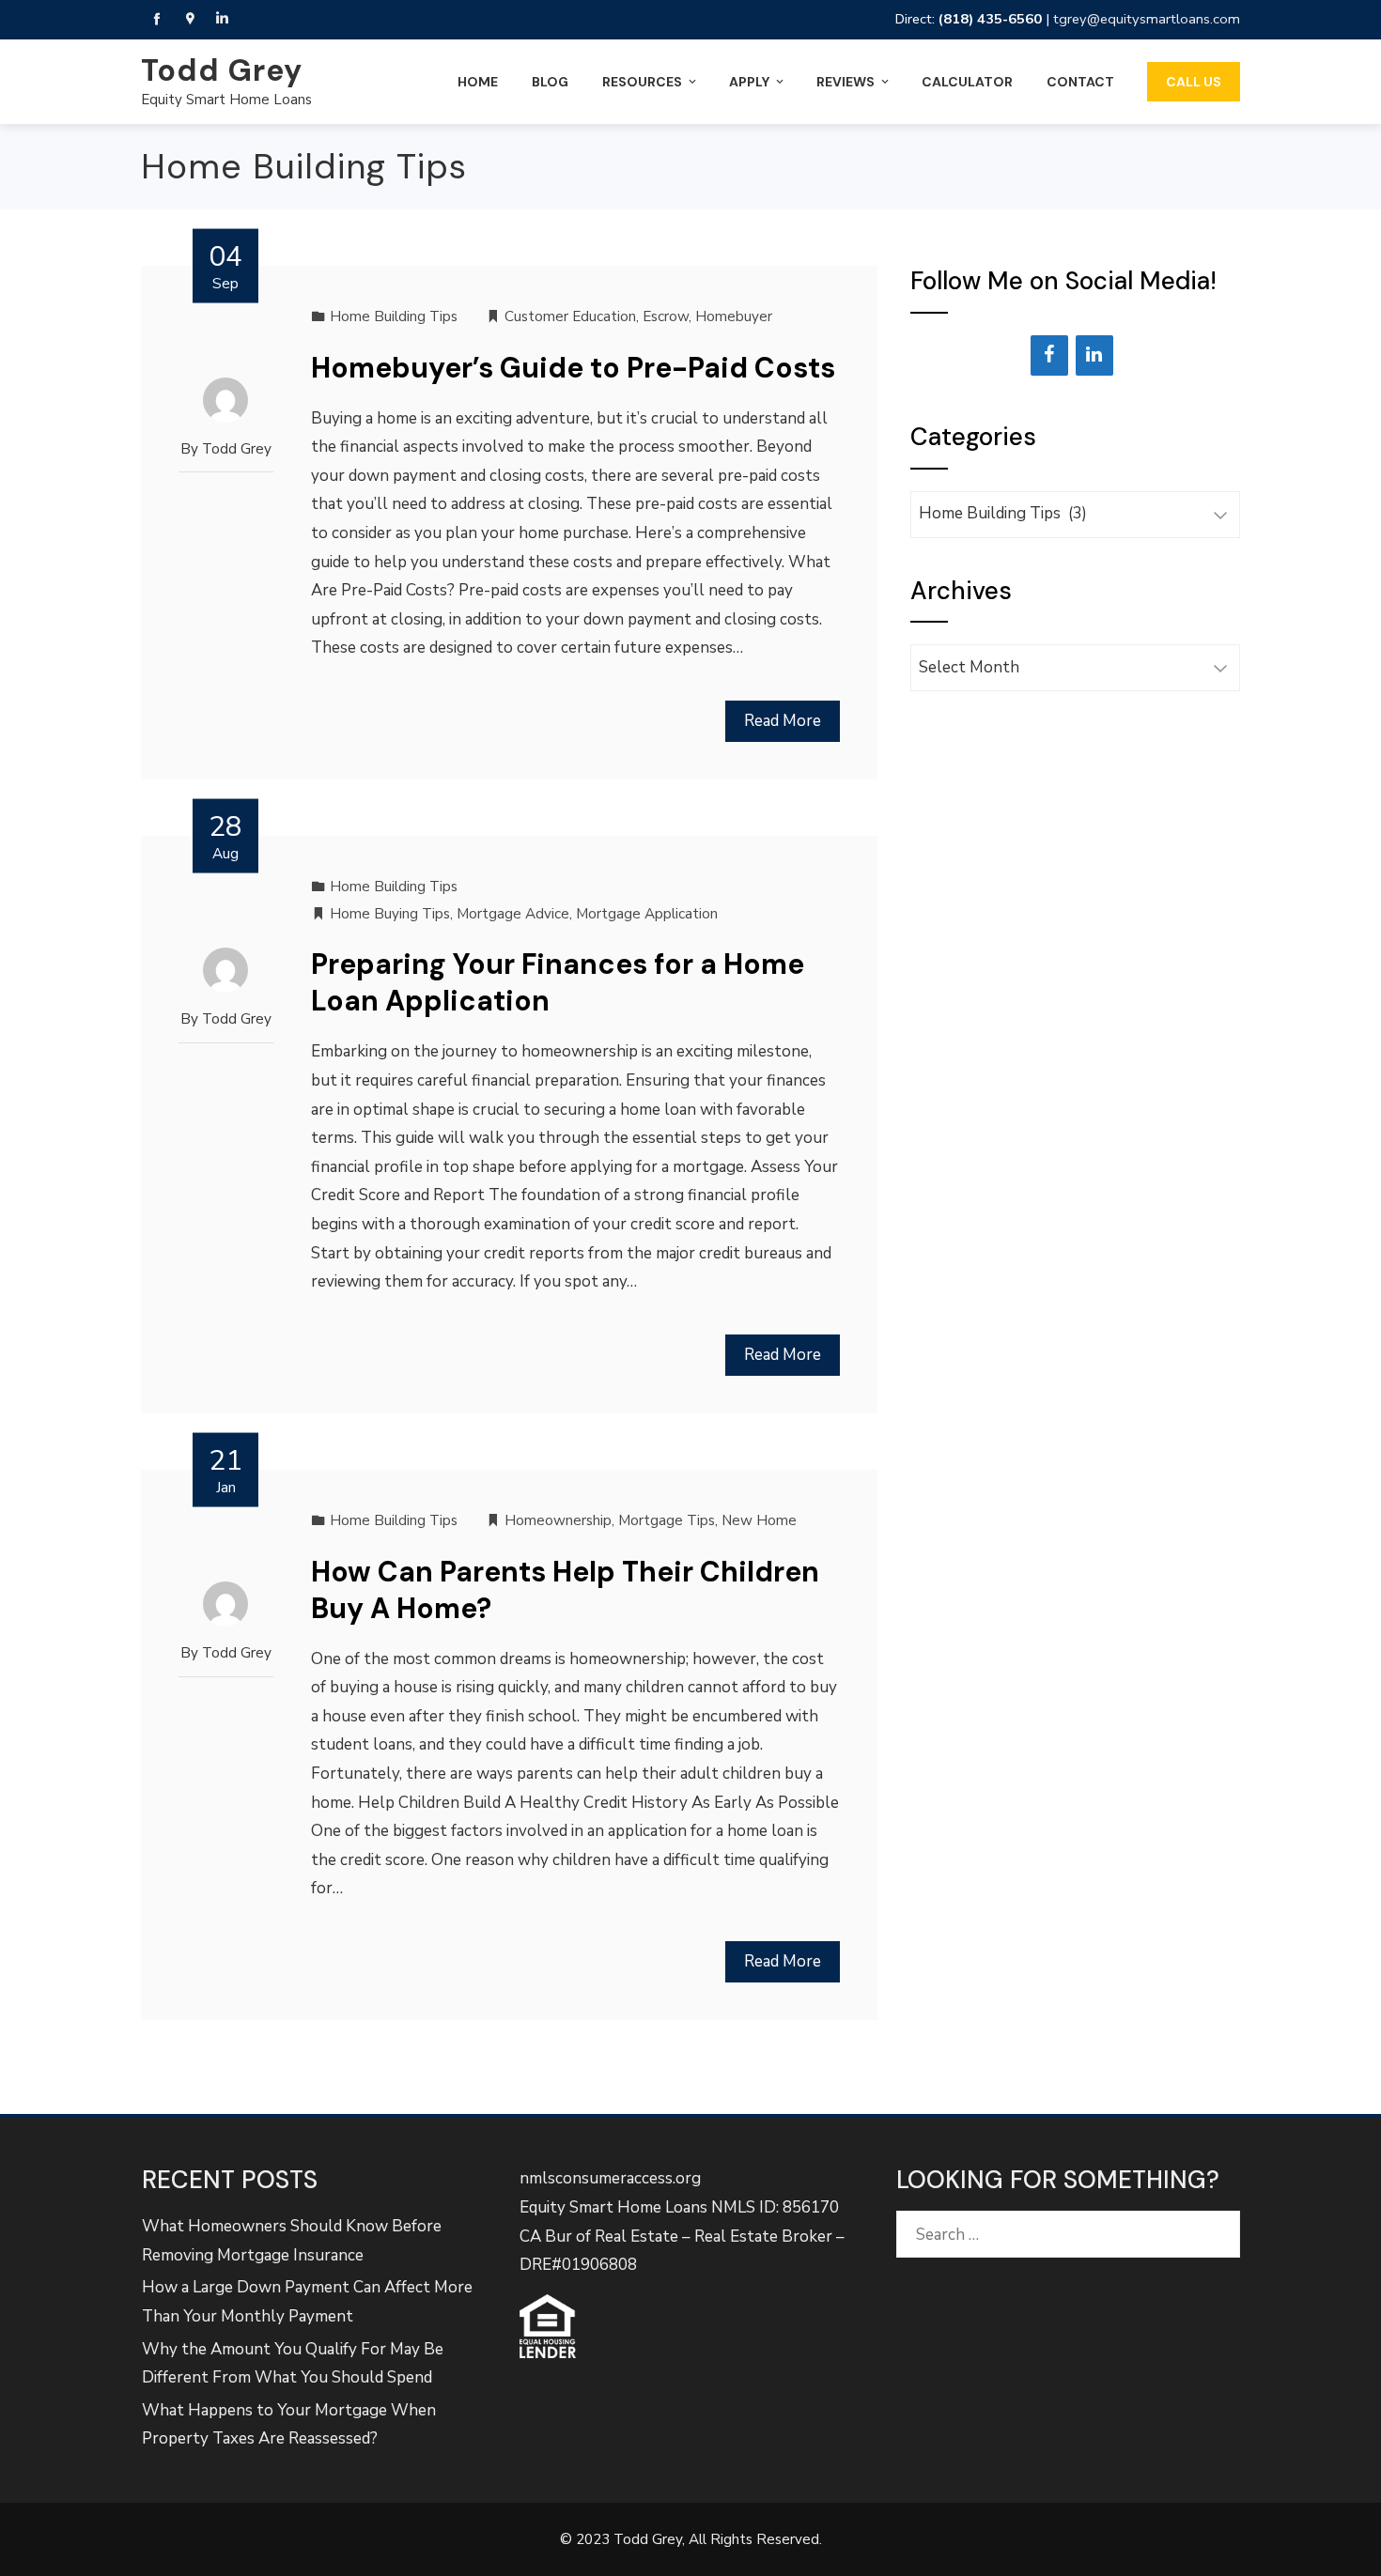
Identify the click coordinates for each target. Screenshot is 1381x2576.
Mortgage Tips (667, 1520)
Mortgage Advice (513, 914)
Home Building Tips (394, 316)
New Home (759, 1520)
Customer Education (570, 316)
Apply (749, 82)
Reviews (846, 82)
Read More (783, 721)
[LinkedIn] (1094, 355)
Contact (1080, 82)
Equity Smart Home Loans (226, 100)
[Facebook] (1049, 355)
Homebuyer (734, 316)
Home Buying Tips (390, 914)
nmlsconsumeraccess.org (610, 2178)
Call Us (1194, 82)
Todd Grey (222, 70)
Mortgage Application (647, 914)
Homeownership (558, 1520)
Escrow (666, 316)
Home (478, 82)
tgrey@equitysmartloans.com (1147, 19)
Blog (550, 82)
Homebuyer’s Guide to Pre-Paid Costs (573, 368)
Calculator (967, 82)
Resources (642, 82)
